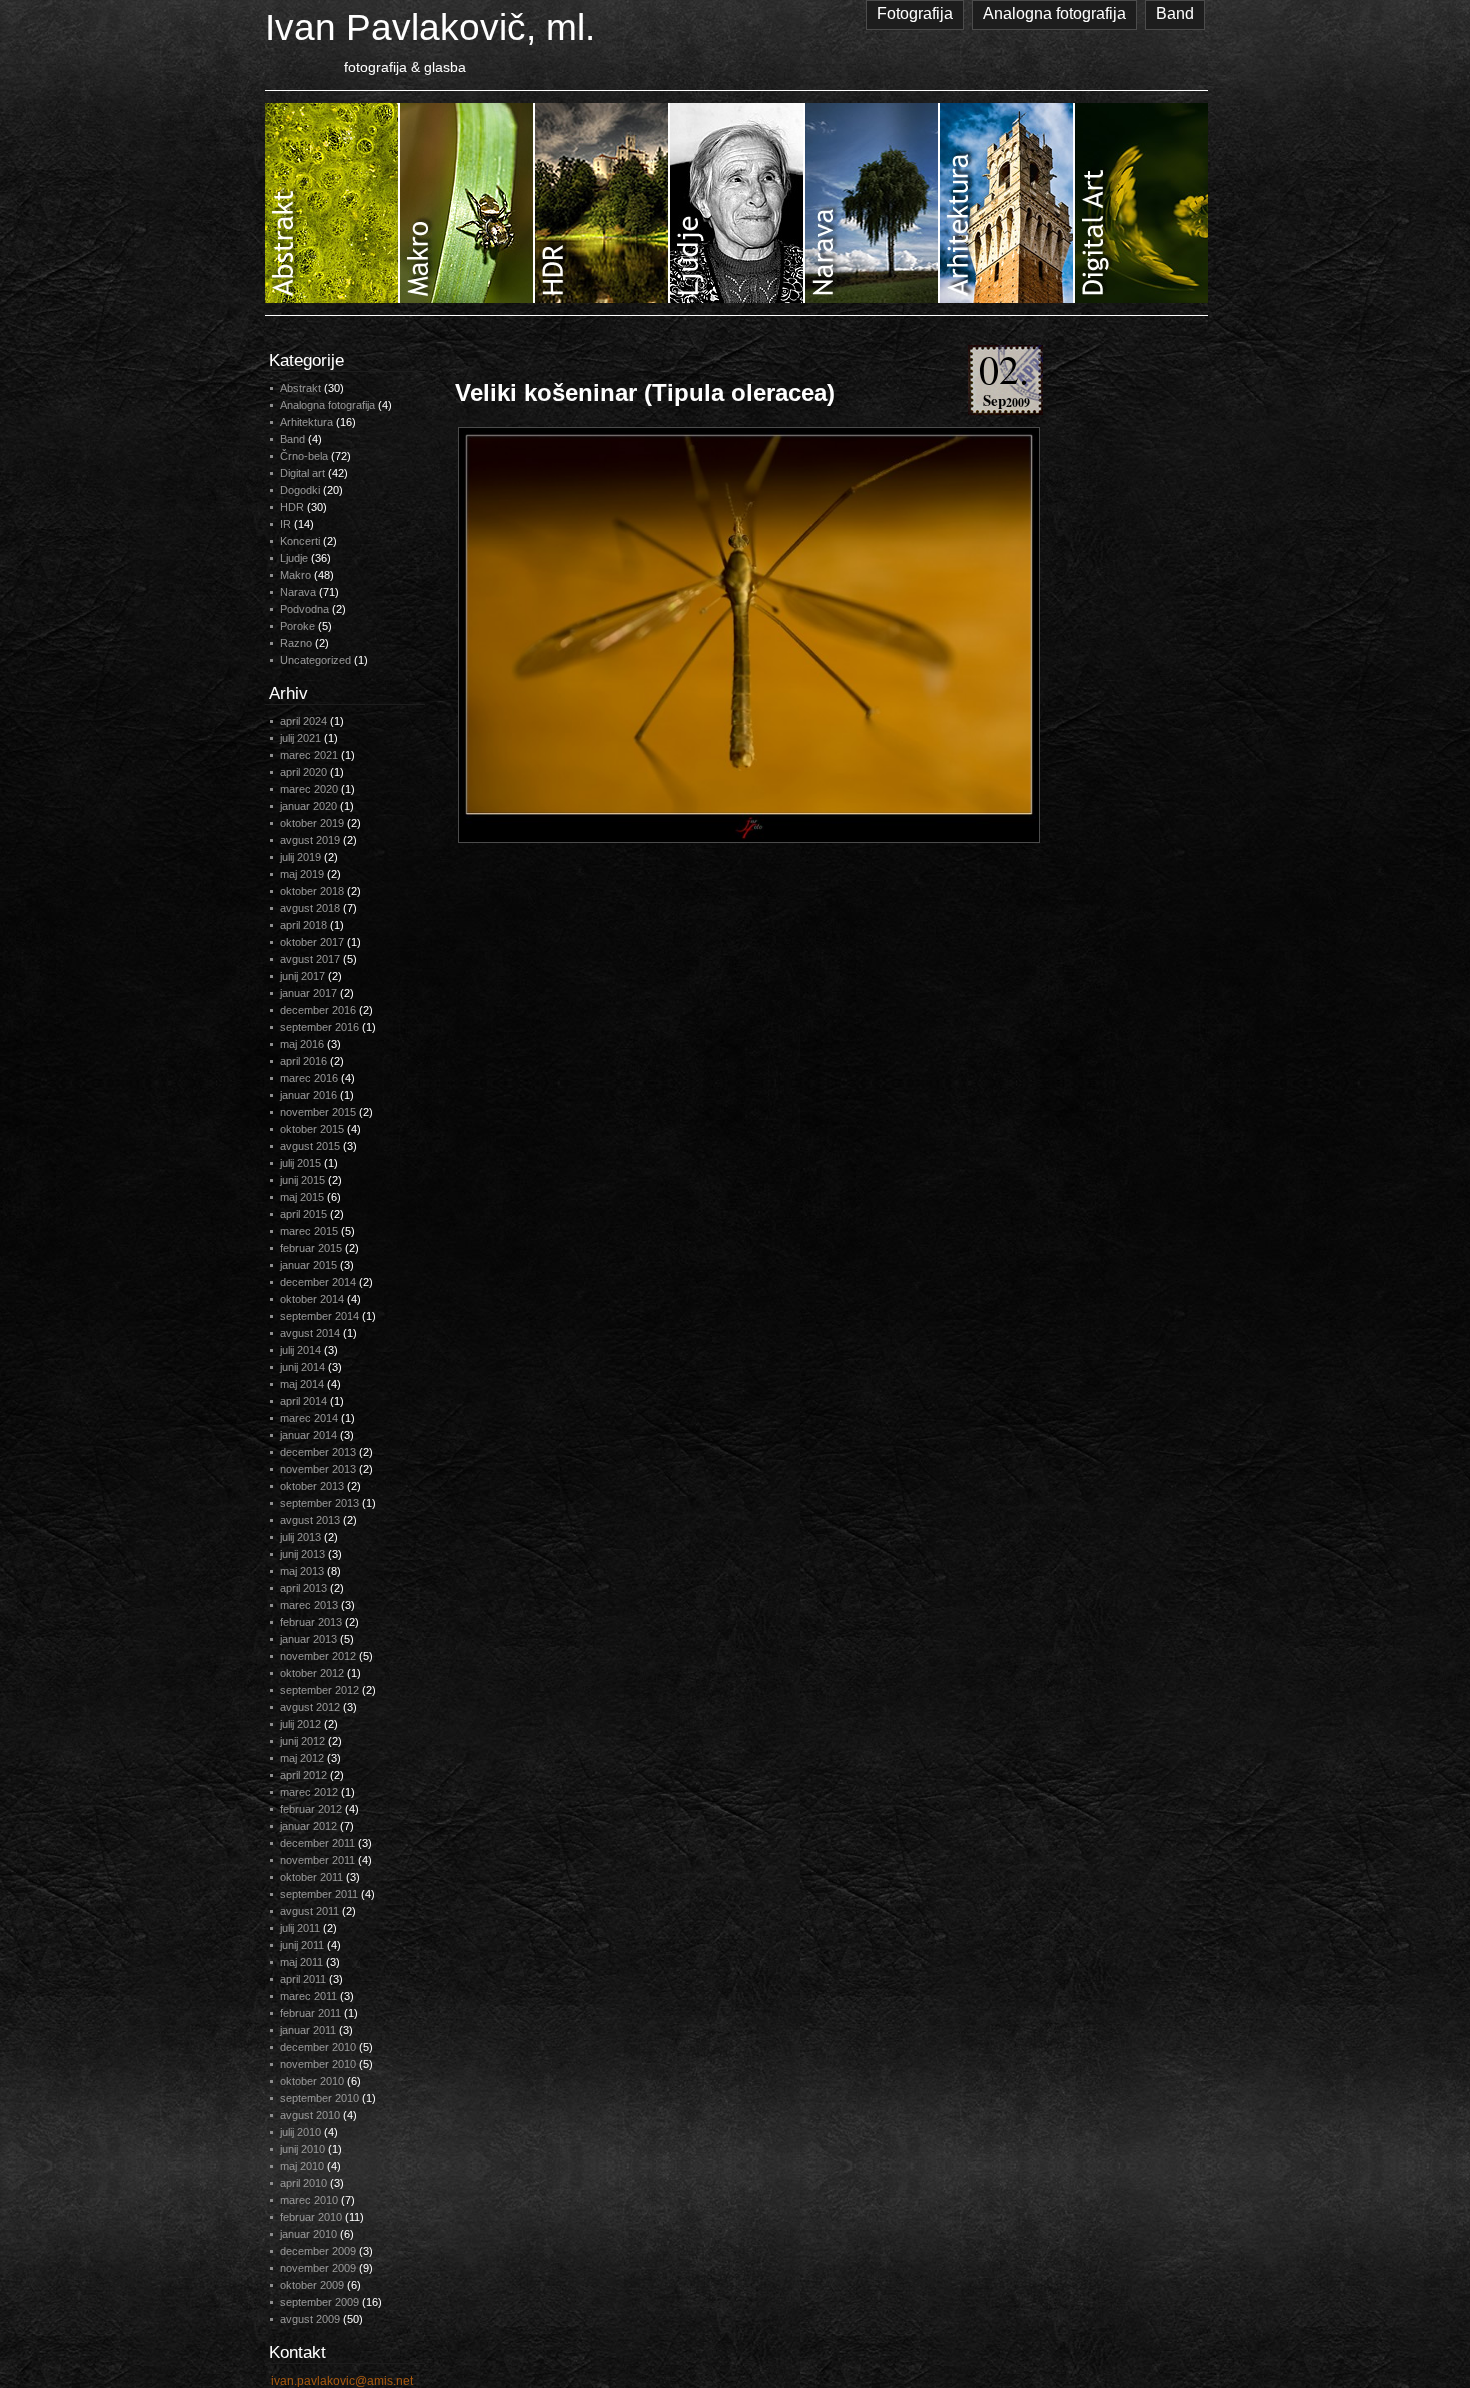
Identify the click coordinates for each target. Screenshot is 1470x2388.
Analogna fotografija (1054, 13)
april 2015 (303, 1214)
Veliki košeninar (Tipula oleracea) (645, 392)
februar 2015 (311, 1248)
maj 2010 (302, 2166)
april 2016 (303, 1061)
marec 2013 (309, 1605)
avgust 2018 (310, 908)
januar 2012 (308, 1826)
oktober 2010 (312, 2081)
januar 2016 (308, 1095)
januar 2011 (308, 2030)
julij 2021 (300, 738)
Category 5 (872, 203)
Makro (295, 575)
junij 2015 (302, 1180)
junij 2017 (302, 976)
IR (285, 524)
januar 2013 (308, 1639)
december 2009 (318, 2251)
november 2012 (318, 1656)
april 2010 (303, 2183)
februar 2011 (310, 2013)
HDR (292, 507)
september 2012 (319, 1690)
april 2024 (303, 721)
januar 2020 (308, 806)
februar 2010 (311, 2217)
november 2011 (317, 1860)
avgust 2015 (310, 1146)
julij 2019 (300, 857)
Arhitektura (306, 422)
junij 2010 (302, 2149)
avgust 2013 (310, 1520)
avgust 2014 (310, 1333)
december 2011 (317, 1843)
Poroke (297, 626)
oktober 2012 (312, 1673)
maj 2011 (301, 1962)
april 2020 (303, 772)
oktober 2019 (312, 823)
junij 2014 (302, 1367)
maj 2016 (302, 1044)
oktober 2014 (312, 1299)
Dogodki (300, 490)
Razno (296, 643)
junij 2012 (302, 1741)
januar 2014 (308, 1435)
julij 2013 (300, 1537)
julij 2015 (300, 1163)
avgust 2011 (309, 1911)
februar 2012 (311, 1809)
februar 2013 (311, 1622)
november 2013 (318, 1469)
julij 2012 (300, 1724)
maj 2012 (302, 1758)
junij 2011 (302, 1945)
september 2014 (319, 1316)
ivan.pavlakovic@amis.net (342, 2381)
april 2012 (303, 1775)
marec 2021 (309, 755)
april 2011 (303, 1979)
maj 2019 (302, 874)
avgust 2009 (310, 2319)
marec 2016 (309, 1078)
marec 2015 (309, 1231)
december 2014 (318, 1282)
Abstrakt (300, 388)
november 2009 (318, 2268)
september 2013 (319, 1503)
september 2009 (319, 2302)
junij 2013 (302, 1554)
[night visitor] (749, 635)
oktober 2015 (312, 1129)
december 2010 (318, 2047)
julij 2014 (300, 1350)
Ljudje (294, 558)
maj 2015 (302, 1197)
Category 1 (332, 203)
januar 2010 (308, 2234)
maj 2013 (302, 1571)
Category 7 (1141, 203)
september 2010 (319, 2098)
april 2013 (303, 1588)
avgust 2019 (310, 840)
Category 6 (1007, 203)
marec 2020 (309, 789)
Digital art (302, 473)
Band (1175, 13)
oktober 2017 (312, 942)
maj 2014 (302, 1384)
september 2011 (319, 1894)
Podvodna (304, 609)
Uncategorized (315, 660)
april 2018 (303, 925)
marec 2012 (309, 1792)
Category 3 (602, 203)
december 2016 (318, 1010)
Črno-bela (304, 456)
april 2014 (303, 1401)
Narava (298, 592)
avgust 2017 (310, 959)
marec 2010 (309, 2200)
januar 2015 (308, 1265)
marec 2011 (308, 1996)
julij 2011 (300, 1928)
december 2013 (318, 1452)
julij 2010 (300, 2132)
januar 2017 (308, 993)
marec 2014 (309, 1418)
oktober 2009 (312, 2285)
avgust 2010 (310, 2115)
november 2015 (318, 1112)
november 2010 (318, 2064)
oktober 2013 (312, 1486)
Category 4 (737, 203)
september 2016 (319, 1027)
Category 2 (467, 203)
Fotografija (915, 13)
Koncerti (300, 541)
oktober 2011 (311, 1877)
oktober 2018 (312, 891)
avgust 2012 (310, 1707)
